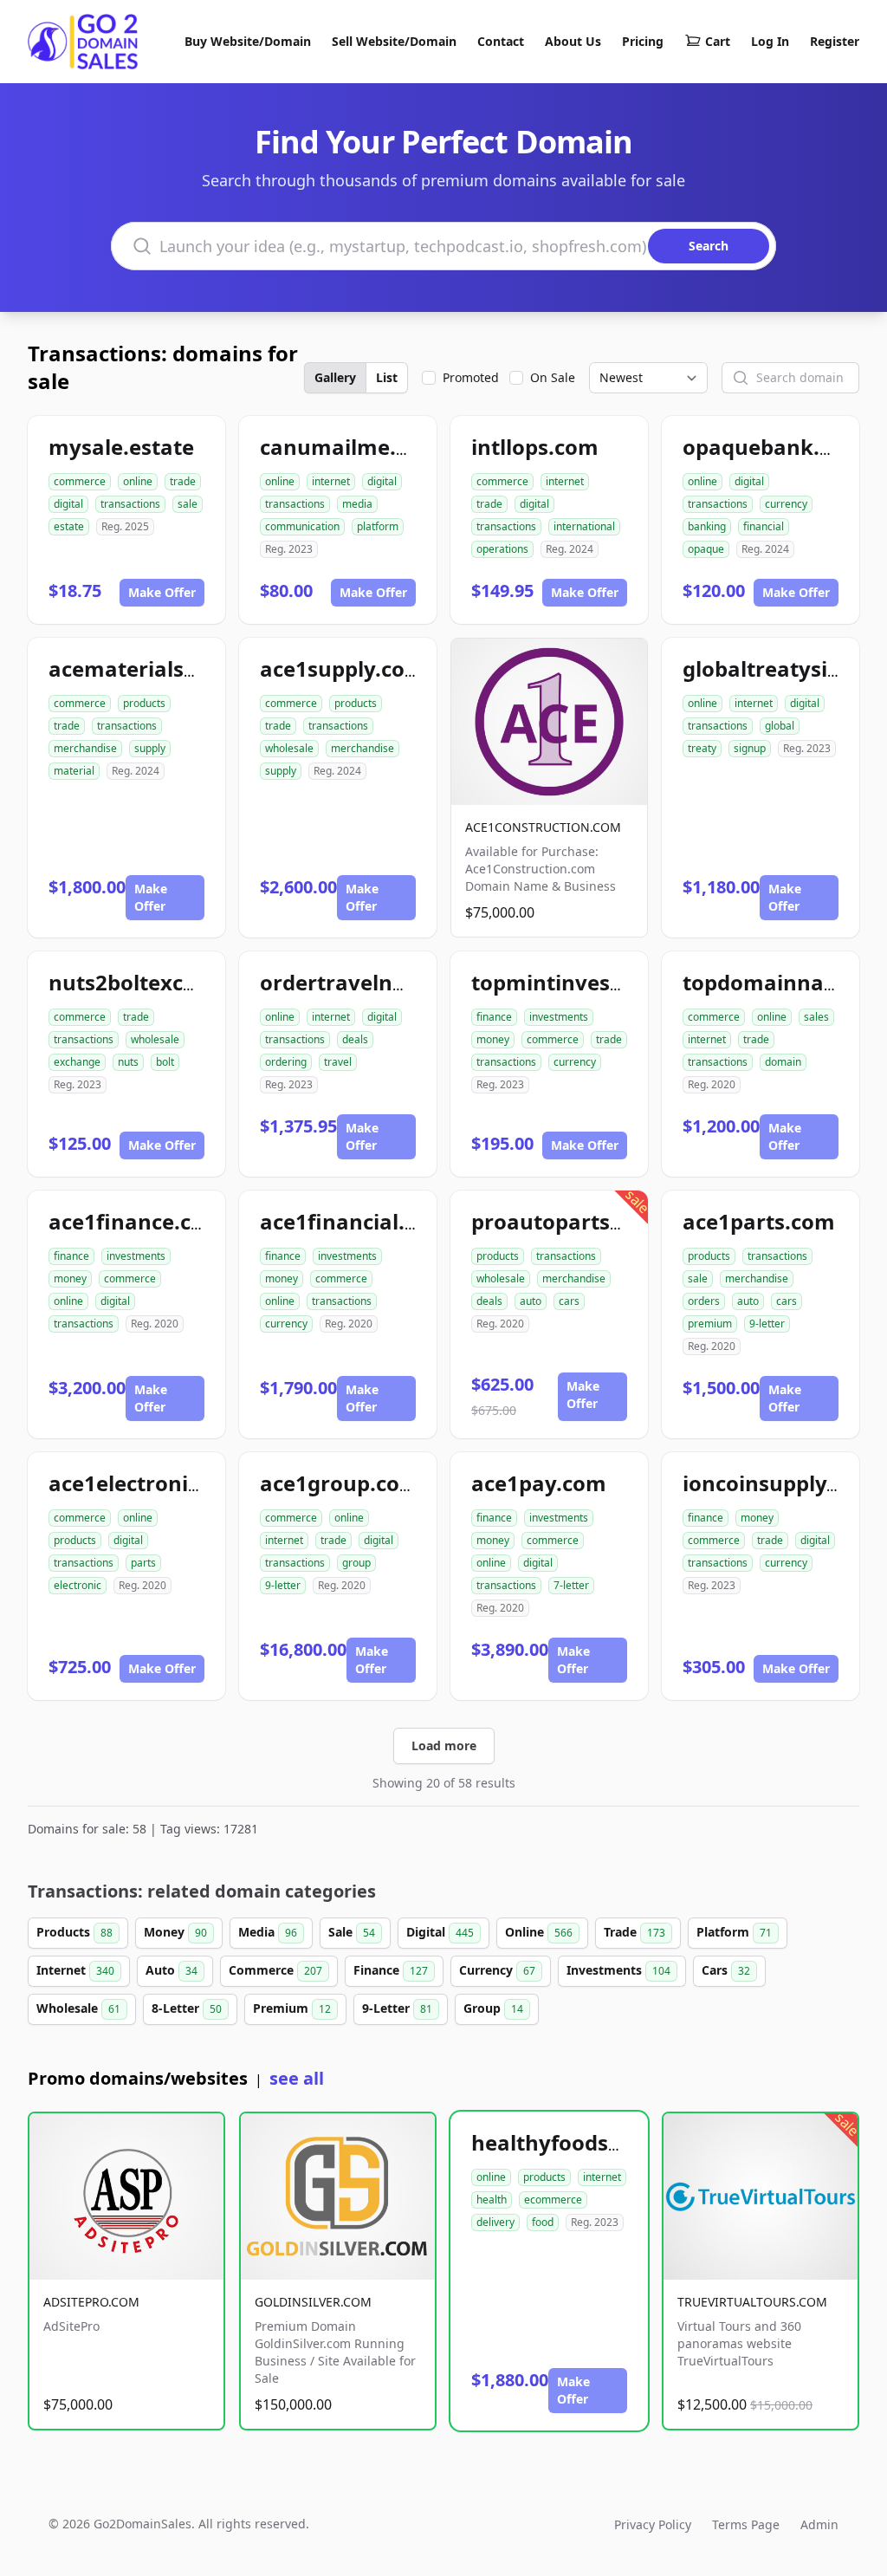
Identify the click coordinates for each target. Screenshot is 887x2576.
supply (150, 748)
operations (502, 549)
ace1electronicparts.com (176, 1483)
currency (786, 504)
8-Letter (187, 2008)
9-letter (767, 1324)
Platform (734, 1932)
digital (68, 504)
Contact (501, 41)
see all (297, 2078)
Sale (352, 1932)
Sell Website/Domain (394, 41)
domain (783, 1062)
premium (710, 1324)
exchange (77, 1062)
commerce (80, 481)
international (584, 526)
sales (816, 1017)
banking (707, 526)
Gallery (335, 377)
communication (302, 526)
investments (559, 1017)
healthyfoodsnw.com (580, 2142)
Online (539, 1932)
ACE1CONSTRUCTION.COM (543, 827)
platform (378, 526)
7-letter (571, 1585)
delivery (495, 2222)
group (356, 1563)
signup (750, 748)
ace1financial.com (354, 1221)
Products (74, 1932)
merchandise (85, 748)
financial (764, 526)
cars (569, 1301)
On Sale (553, 377)
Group (493, 2008)
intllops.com (535, 447)
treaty (702, 748)
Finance (391, 1970)
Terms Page (746, 2524)
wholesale (289, 748)
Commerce (275, 1970)
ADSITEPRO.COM (91, 2302)
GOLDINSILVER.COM (313, 2302)
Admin (819, 2524)
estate (69, 526)
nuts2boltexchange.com (174, 982)
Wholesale (78, 2008)
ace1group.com (340, 1483)
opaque (706, 549)
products (144, 703)
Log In (770, 41)
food (543, 2222)
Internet (75, 1970)
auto (531, 1301)
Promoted (471, 377)
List (387, 377)
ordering (286, 1062)
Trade (634, 1932)
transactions (130, 504)
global (780, 726)
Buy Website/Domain (248, 41)
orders (704, 1301)
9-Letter (397, 2008)
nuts (128, 1062)
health (492, 2200)
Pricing (643, 41)
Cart (718, 41)
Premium (292, 2008)
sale (188, 504)
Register (835, 41)
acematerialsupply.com (170, 668)
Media (268, 1932)
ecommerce (553, 2200)
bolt (165, 1062)
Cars (726, 1970)
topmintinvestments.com (603, 982)
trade (183, 481)
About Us (573, 41)
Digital (440, 1932)
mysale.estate (121, 447)
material (74, 771)
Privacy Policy (653, 2524)
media (357, 504)
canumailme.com (350, 447)
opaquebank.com (773, 447)
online (138, 481)
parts (143, 1563)
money (493, 1039)
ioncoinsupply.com (780, 1483)
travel (338, 1062)
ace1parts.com (759, 1221)
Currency (497, 1970)
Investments (618, 1970)
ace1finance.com (136, 1221)
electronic (78, 1585)
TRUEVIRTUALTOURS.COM (752, 2302)
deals (355, 1039)
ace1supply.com (343, 668)
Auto (172, 1970)
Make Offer (162, 592)
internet (331, 481)
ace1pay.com (539, 1483)
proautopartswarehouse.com (624, 1221)
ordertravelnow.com (366, 982)
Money (175, 1932)
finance (494, 1017)
